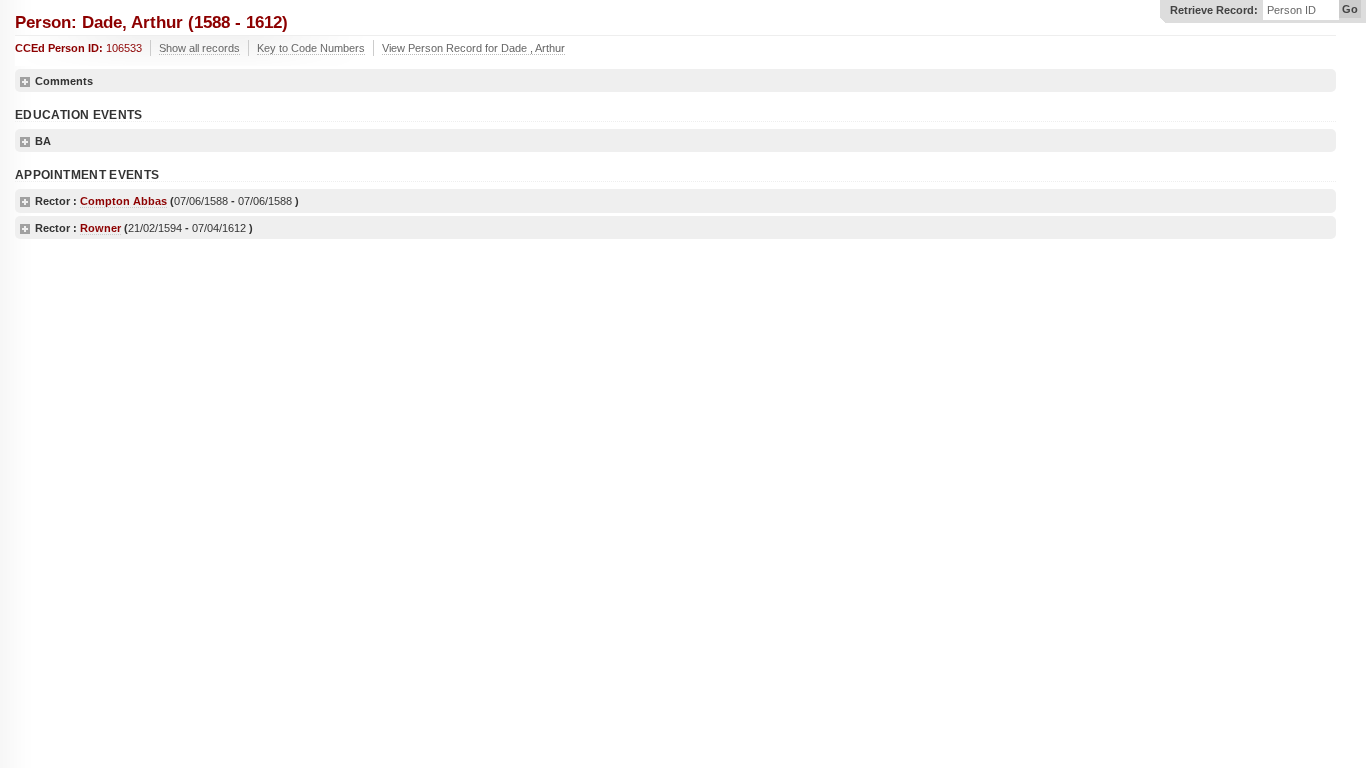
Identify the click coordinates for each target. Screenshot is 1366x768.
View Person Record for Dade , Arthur (473, 48)
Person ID (1291, 10)
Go (1350, 9)
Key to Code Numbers (311, 48)
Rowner (100, 228)
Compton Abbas (123, 201)
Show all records (199, 48)
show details (25, 82)
